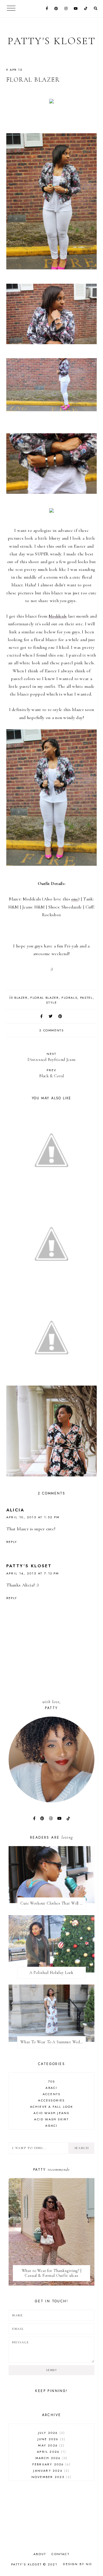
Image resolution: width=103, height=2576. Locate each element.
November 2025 (51, 2477)
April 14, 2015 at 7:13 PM (33, 1573)
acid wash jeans (51, 2113)
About (40, 2554)
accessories (51, 2100)
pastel (86, 998)
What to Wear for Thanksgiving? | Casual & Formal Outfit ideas (52, 2273)
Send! (51, 2370)
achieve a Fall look (52, 2107)
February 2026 (51, 2464)
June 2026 (51, 2439)
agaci (51, 2126)
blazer (21, 998)
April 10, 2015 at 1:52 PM (33, 1517)
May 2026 (51, 2445)
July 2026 (51, 2433)
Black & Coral (52, 1073)
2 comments (51, 1030)
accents (51, 2094)
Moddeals (58, 616)
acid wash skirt (51, 2119)
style (51, 1002)
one (75, 899)
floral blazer (44, 998)
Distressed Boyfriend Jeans (52, 1057)
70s (52, 2081)
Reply (12, 1542)
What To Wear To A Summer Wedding (53, 2042)
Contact (60, 2554)
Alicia (15, 1510)
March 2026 (51, 2458)
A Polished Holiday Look (51, 1973)
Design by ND (77, 2564)
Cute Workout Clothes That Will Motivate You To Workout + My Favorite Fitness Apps (53, 1903)
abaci (51, 2088)
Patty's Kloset (51, 41)
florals (70, 998)
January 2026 (51, 2471)
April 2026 (51, 2452)
